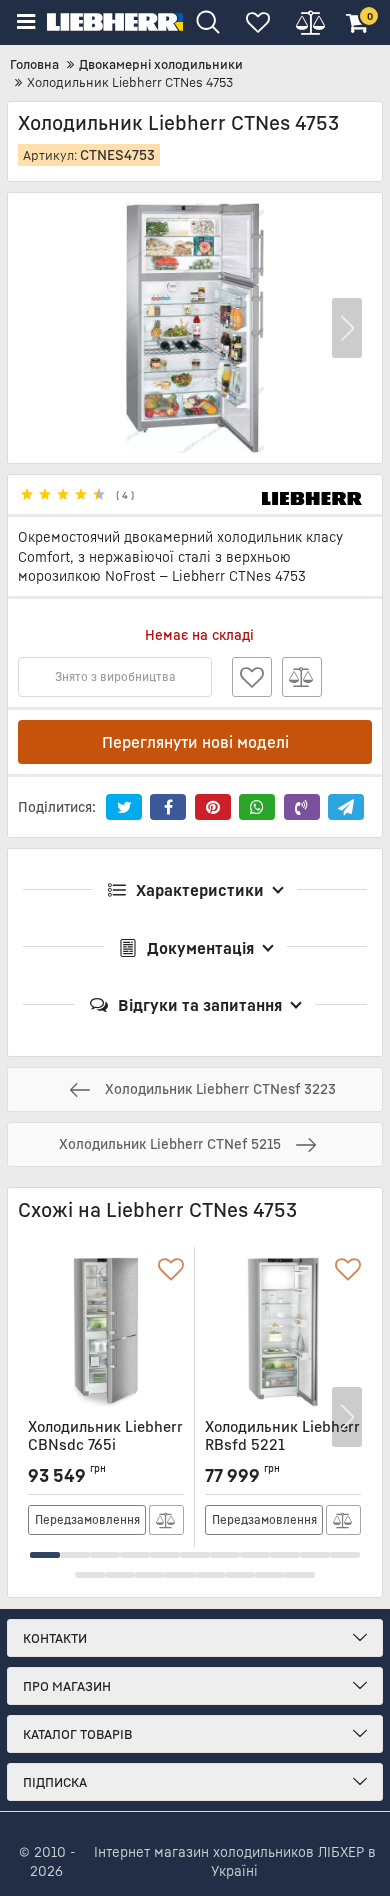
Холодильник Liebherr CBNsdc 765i (105, 1444)
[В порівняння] (302, 677)
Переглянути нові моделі (195, 742)
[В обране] (252, 677)
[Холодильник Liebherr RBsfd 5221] (283, 1332)
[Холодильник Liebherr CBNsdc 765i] (106, 1332)
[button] (347, 328)
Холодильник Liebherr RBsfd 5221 (282, 1444)
